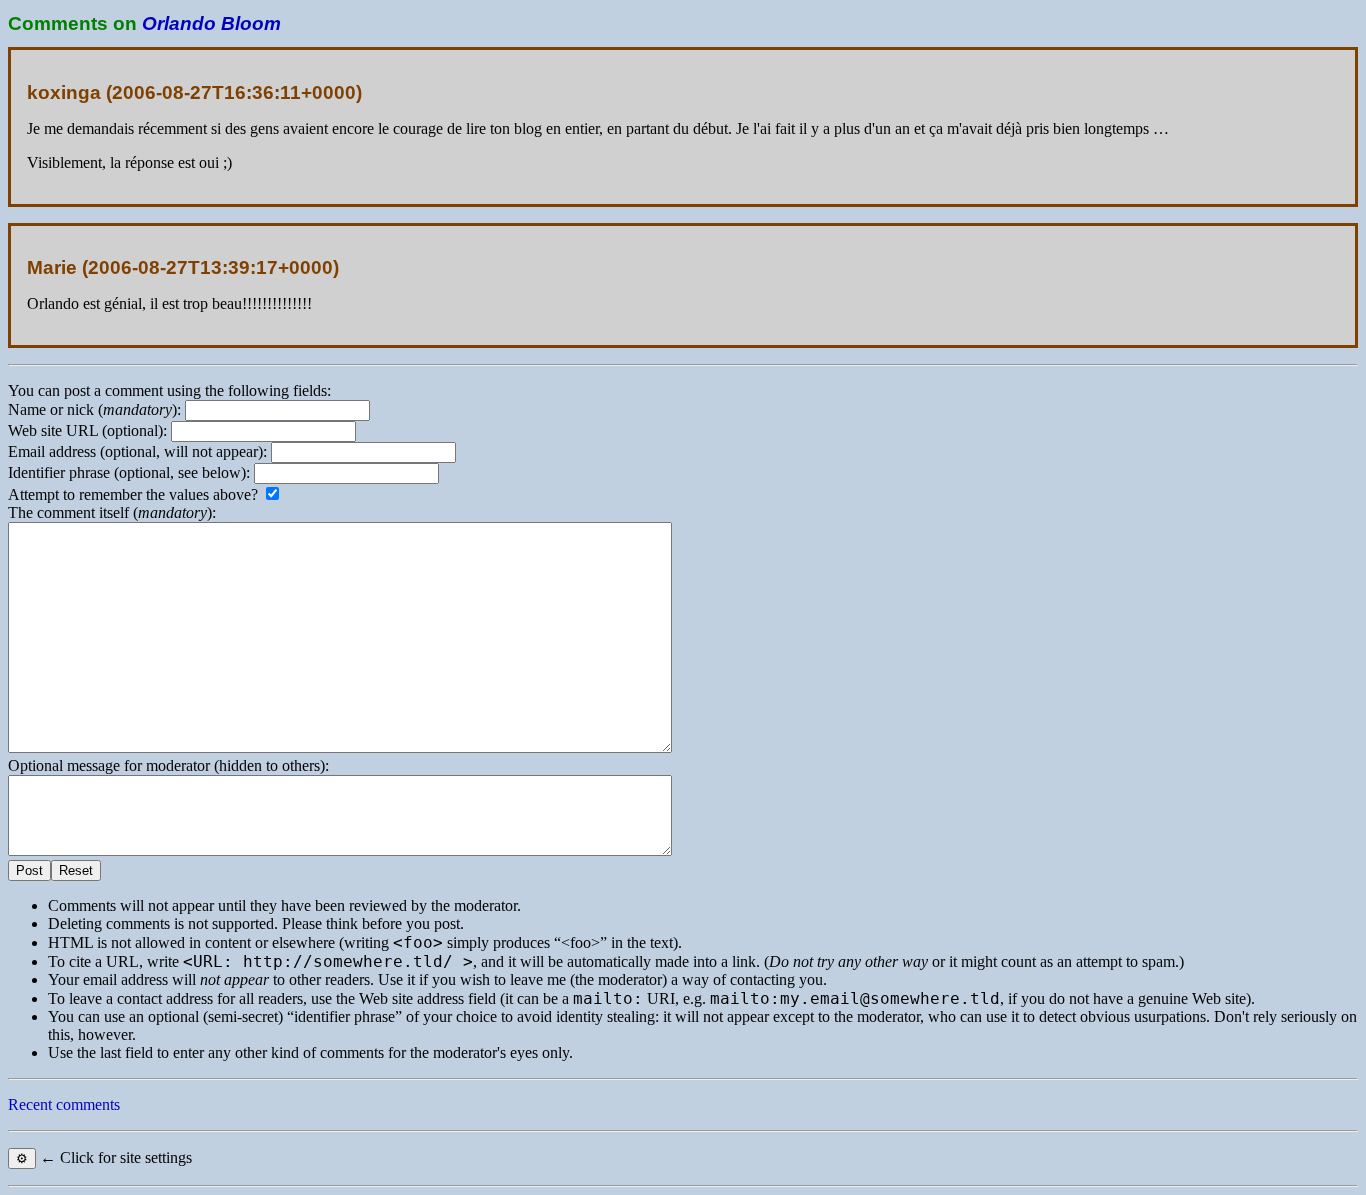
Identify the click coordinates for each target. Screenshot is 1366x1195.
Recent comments (64, 1104)
